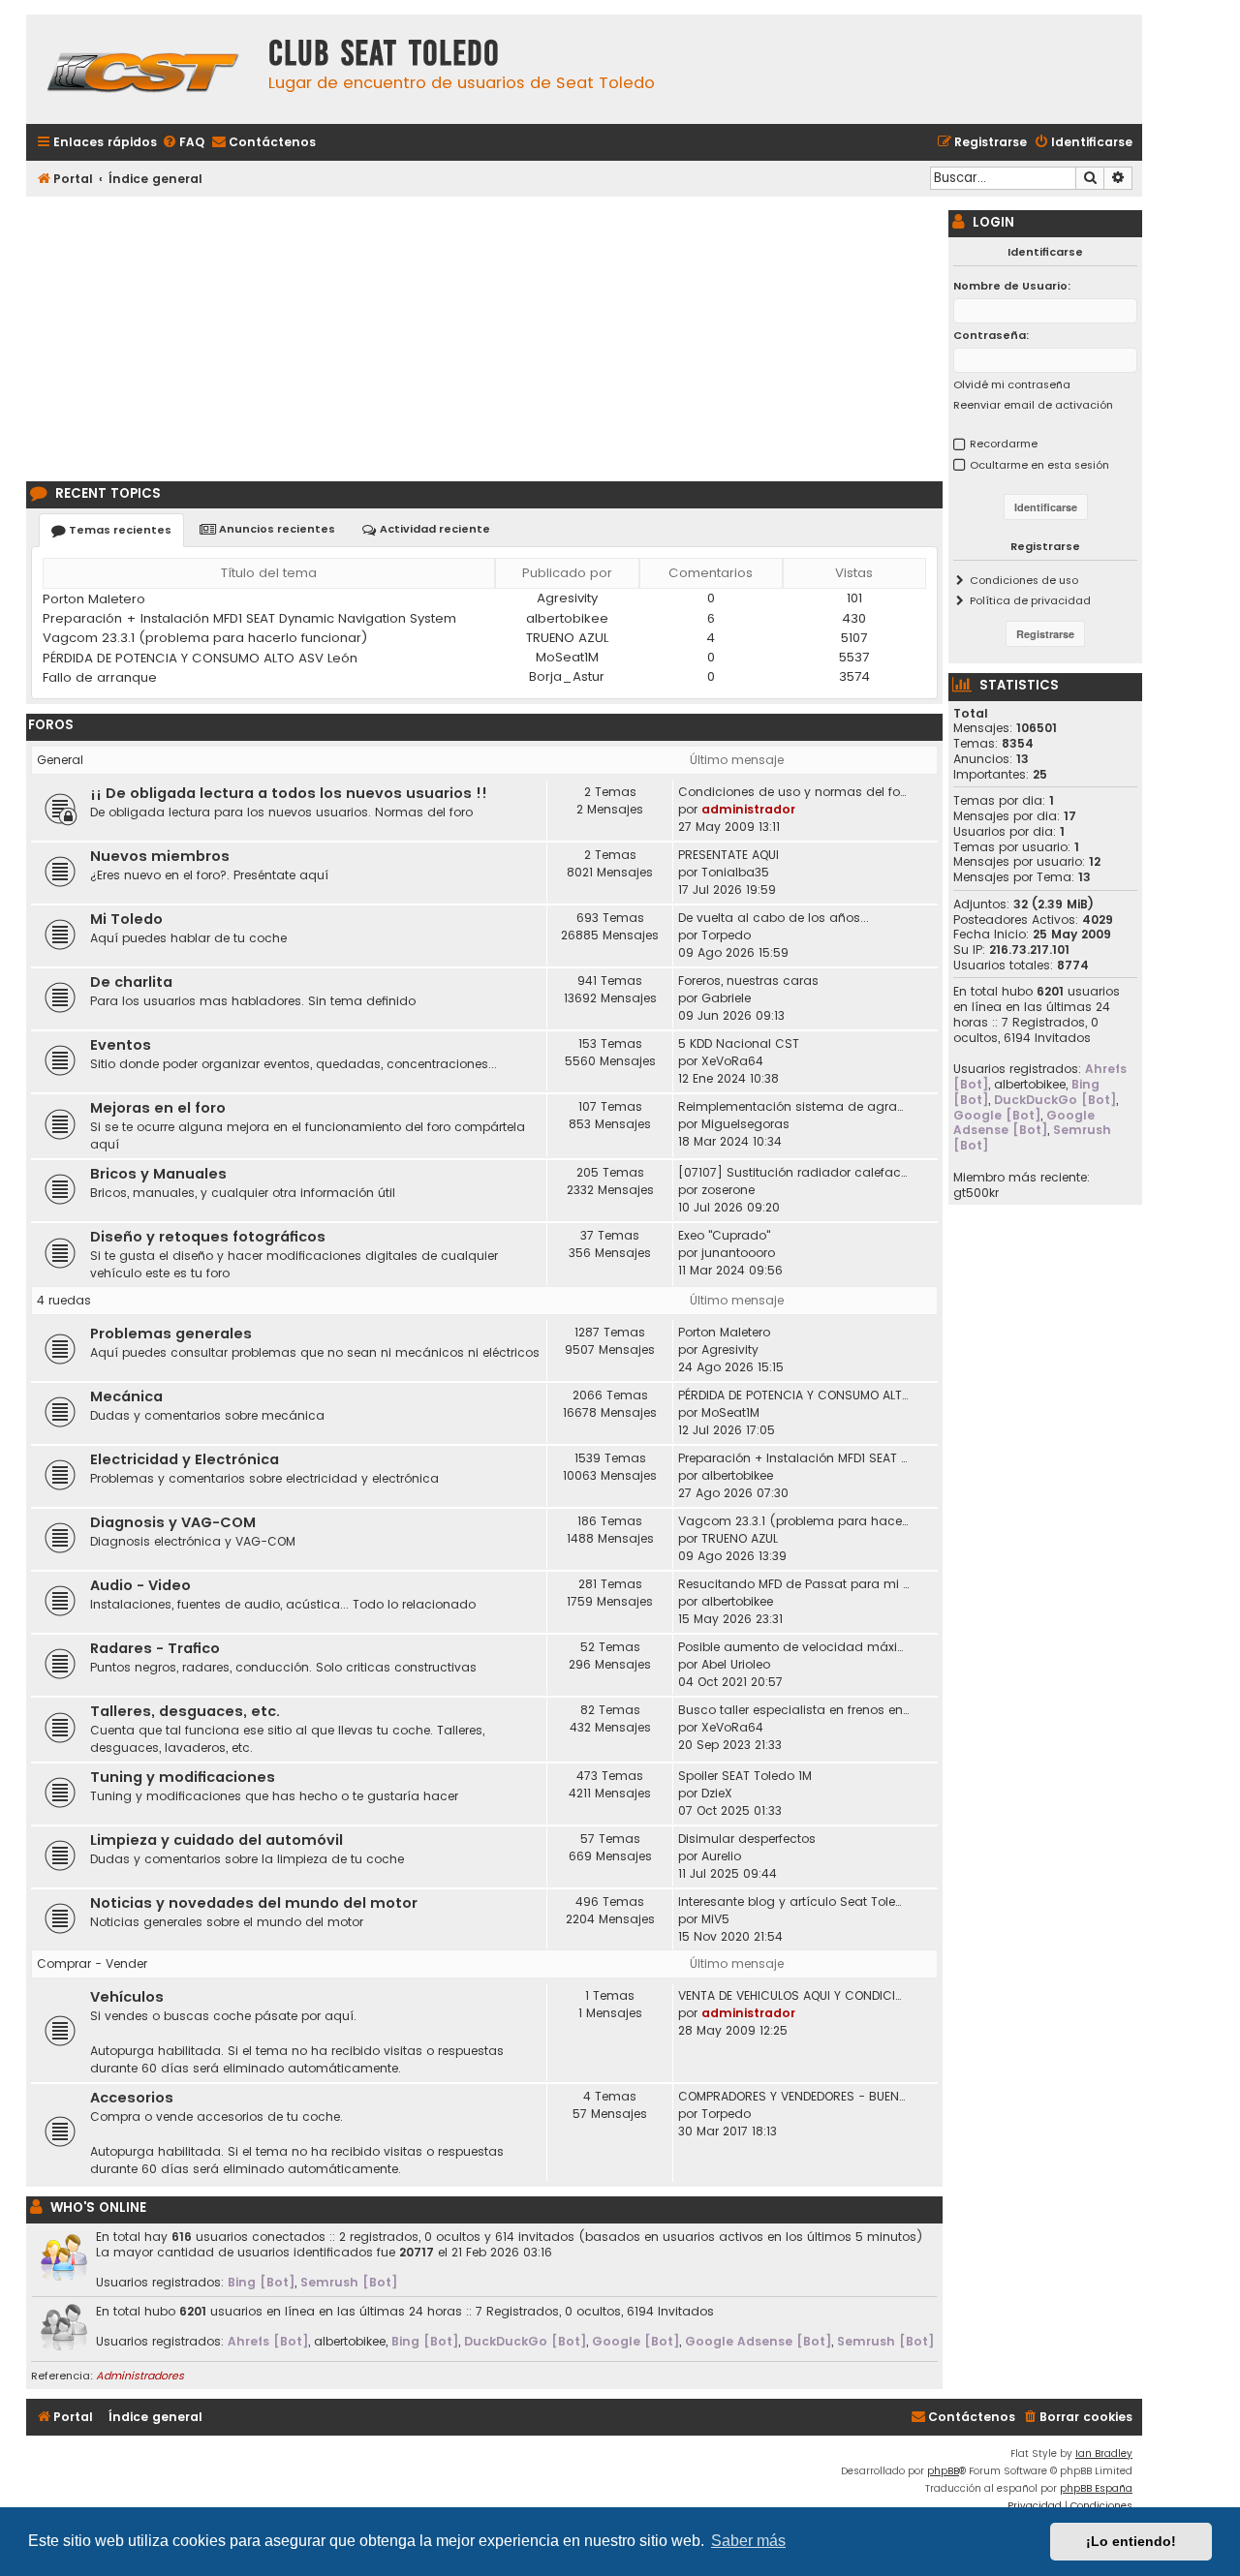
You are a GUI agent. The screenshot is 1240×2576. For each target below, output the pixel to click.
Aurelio (721, 1856)
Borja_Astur (567, 676)
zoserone (728, 1190)
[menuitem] (183, 143)
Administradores (140, 2376)
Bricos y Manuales (158, 1174)
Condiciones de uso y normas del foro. (794, 792)
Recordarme (1004, 444)
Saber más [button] (748, 2541)
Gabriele (726, 998)
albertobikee (567, 618)
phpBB (943, 2471)
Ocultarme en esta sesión (1039, 465)
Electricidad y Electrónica (185, 1459)
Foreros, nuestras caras (748, 981)
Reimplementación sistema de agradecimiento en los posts (794, 1106)
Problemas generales (171, 1334)
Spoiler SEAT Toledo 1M (745, 1776)
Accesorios (132, 2098)
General (60, 760)
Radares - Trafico (155, 1648)
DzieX (717, 1793)
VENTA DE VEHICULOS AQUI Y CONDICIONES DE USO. (794, 1995)
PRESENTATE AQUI (728, 855)
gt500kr (976, 1193)
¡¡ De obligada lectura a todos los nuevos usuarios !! (289, 793)
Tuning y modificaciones (183, 1777)
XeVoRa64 (732, 1061)
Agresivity (567, 598)
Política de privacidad (1030, 600)
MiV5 (715, 1919)
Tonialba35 (735, 872)
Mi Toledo (126, 919)
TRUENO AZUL (567, 638)
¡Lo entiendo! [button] (1131, 2541)
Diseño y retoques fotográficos (208, 1237)
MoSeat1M (567, 657)
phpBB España (1096, 2488)
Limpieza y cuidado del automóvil (217, 1840)
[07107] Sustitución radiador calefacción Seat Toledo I (794, 1172)
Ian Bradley (1104, 2453)
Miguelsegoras (745, 1124)
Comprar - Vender (92, 1963)
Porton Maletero (94, 599)
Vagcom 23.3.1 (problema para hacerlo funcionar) (205, 638)
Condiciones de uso (1024, 580)
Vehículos (127, 1997)
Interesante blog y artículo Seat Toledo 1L (794, 1901)
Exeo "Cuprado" (724, 1235)
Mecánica (126, 1396)
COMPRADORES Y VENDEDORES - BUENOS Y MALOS (794, 2096)
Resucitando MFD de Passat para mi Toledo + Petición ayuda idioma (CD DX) (794, 1584)
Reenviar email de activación (1033, 405)
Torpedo (726, 935)
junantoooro (738, 1253)
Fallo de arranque (100, 677)
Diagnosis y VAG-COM (173, 1522)
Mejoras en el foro (158, 1108)
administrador (748, 809)
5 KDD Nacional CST (739, 1043)
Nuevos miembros (160, 856)
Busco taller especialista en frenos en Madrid (794, 1710)
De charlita (131, 982)
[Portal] (142, 69)
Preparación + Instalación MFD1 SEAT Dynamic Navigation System (249, 618)
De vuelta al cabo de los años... (774, 918)
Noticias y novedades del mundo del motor (254, 1903)
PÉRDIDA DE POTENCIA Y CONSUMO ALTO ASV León (200, 658)
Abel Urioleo (736, 1664)
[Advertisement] (484, 336)
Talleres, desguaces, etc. (185, 1711)
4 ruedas (64, 1300)
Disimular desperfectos (747, 1839)
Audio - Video (140, 1585)
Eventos (121, 1045)
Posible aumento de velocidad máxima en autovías (794, 1647)
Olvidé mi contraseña (1012, 384)
